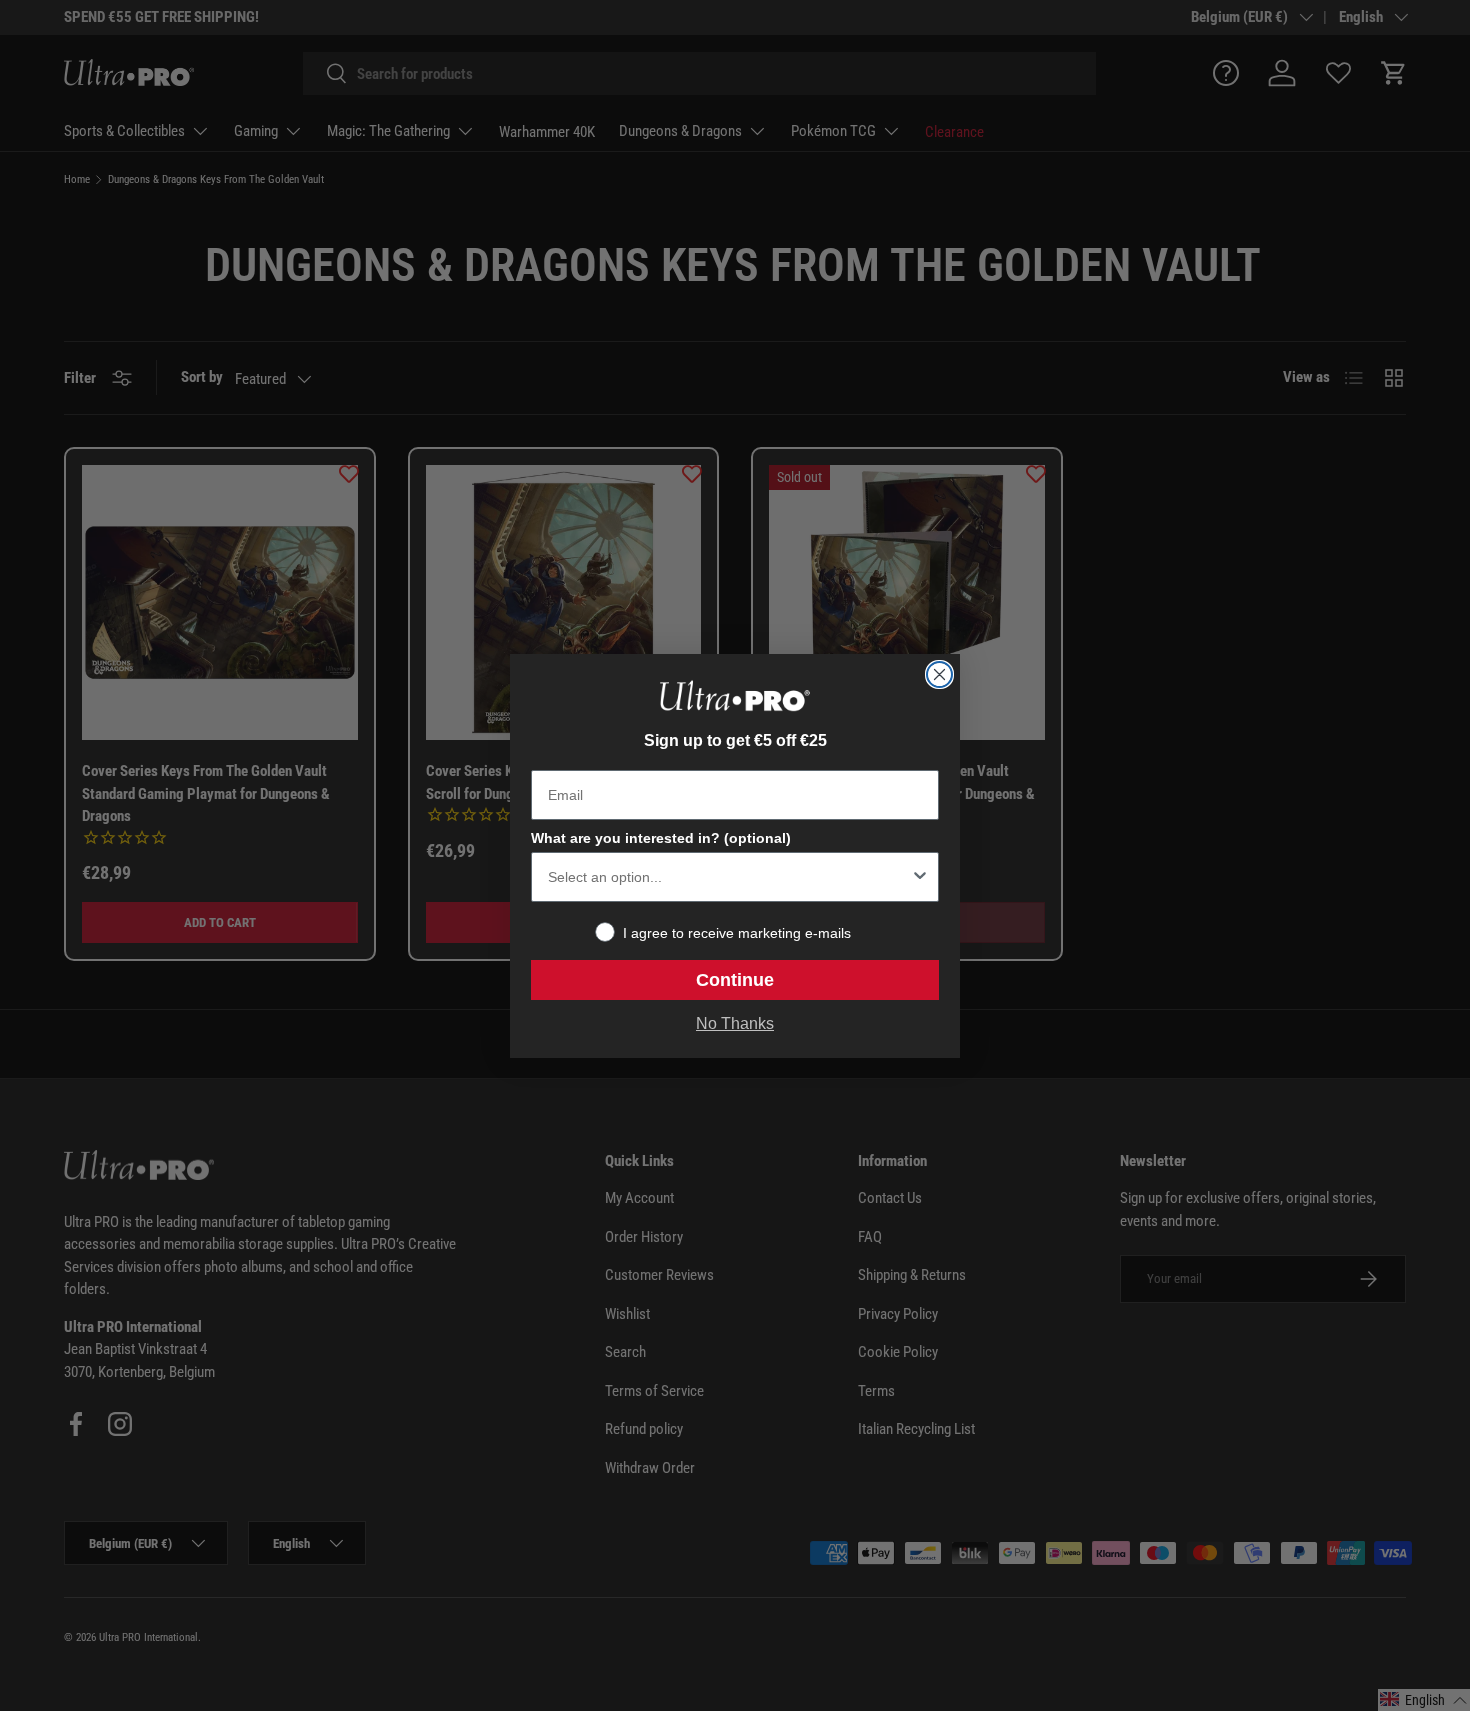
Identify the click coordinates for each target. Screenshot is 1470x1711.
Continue (735, 980)
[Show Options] (920, 877)
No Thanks (735, 1023)
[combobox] (729, 877)
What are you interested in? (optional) (661, 838)
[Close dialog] (939, 674)
